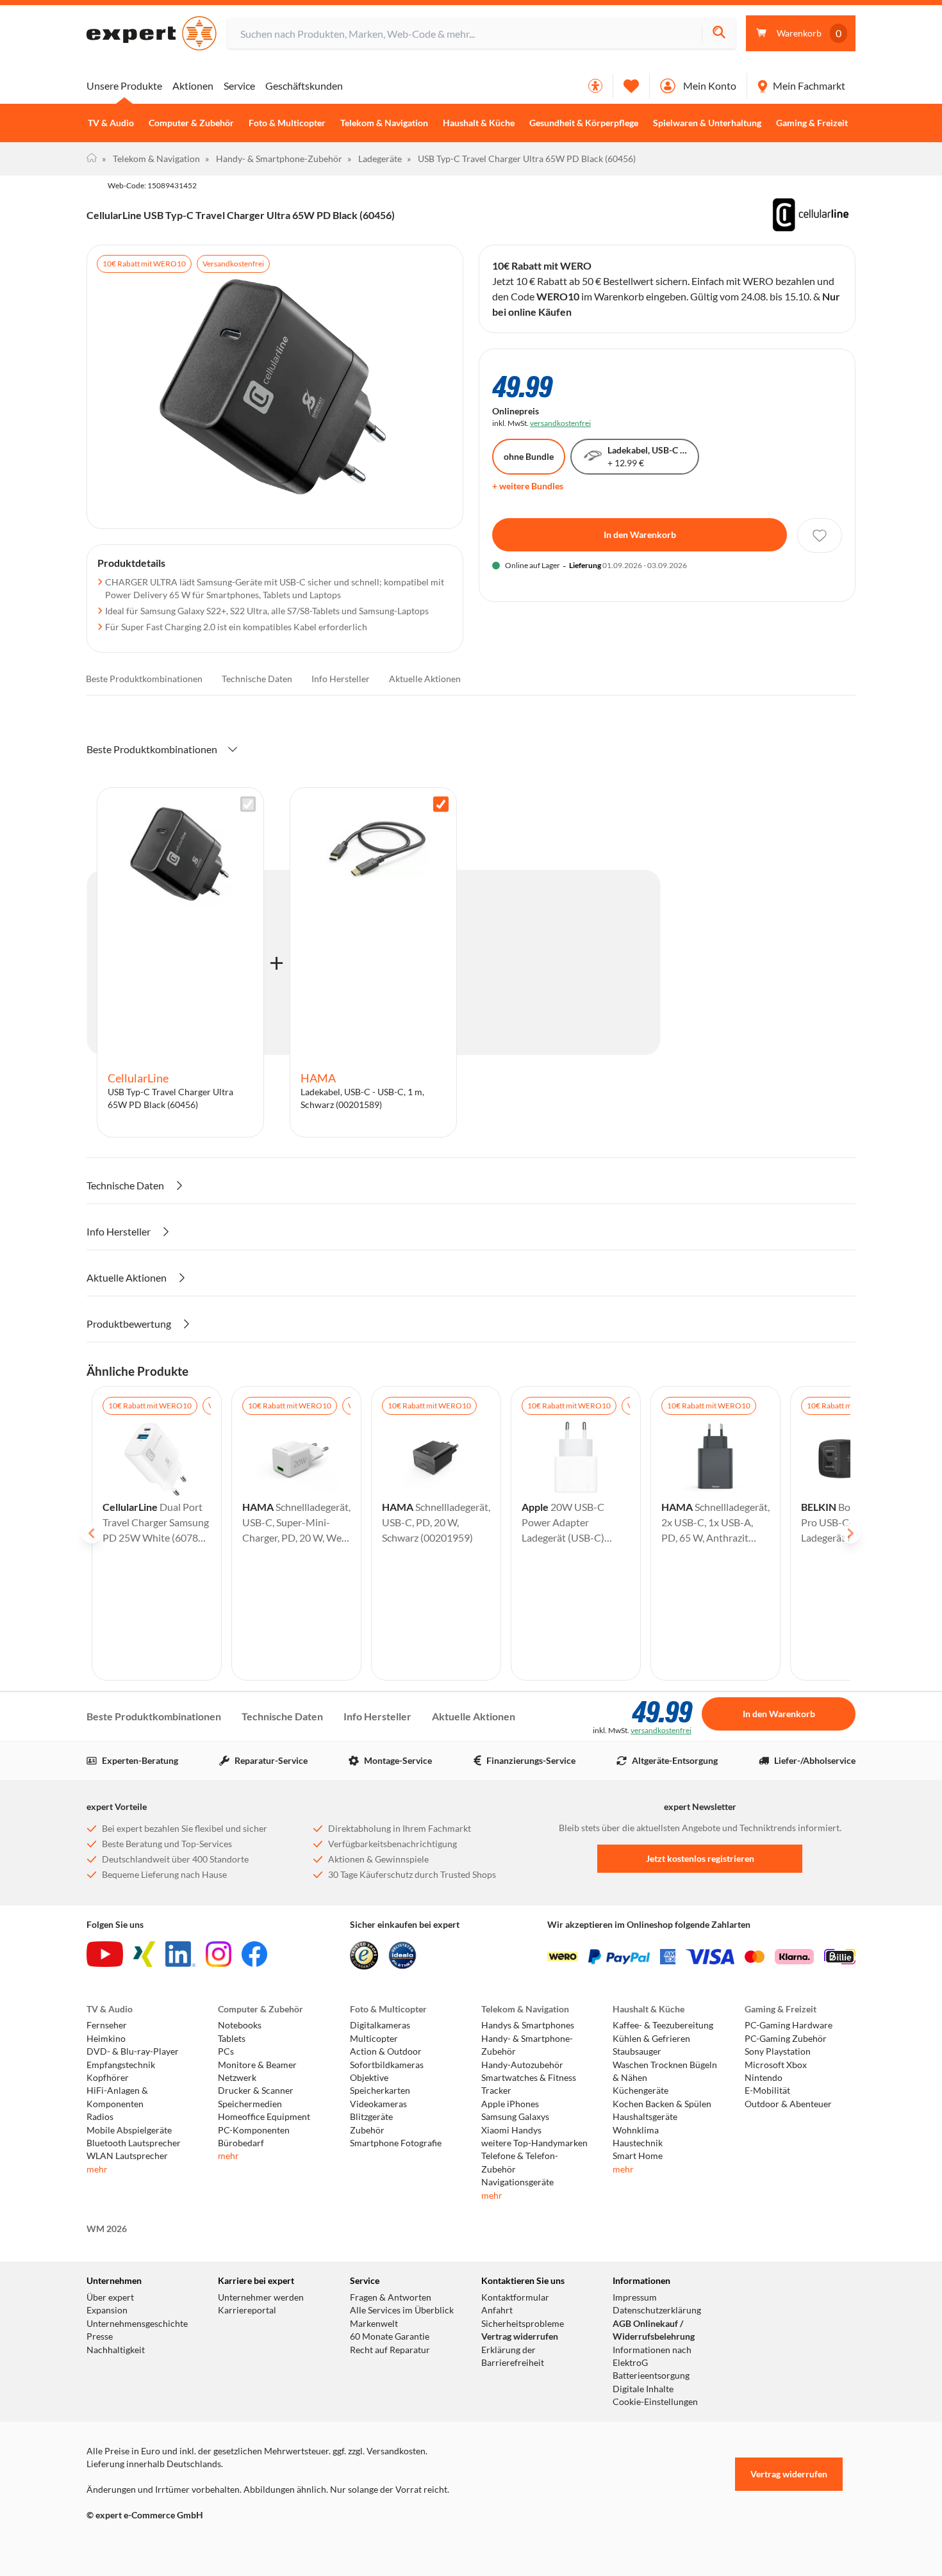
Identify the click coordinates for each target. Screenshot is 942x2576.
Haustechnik (638, 2143)
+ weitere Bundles (528, 486)
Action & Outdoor (386, 2051)
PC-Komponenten (254, 2130)
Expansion (107, 2310)
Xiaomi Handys (511, 2130)
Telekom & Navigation (384, 123)
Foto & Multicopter (287, 123)
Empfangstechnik (121, 2065)
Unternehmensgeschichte (137, 2324)
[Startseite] (92, 159)
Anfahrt (497, 2310)
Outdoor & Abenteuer (788, 2104)
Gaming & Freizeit (812, 123)
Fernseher (107, 2025)
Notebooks (240, 2025)
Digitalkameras (380, 2025)
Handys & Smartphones (528, 2025)
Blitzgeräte (371, 2117)
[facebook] (254, 1954)
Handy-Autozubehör (522, 2065)
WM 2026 (107, 2229)
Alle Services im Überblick (402, 2310)
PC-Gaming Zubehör (786, 2039)
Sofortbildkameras (387, 2065)
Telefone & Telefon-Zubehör (520, 2162)
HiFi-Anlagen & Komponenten (117, 2097)
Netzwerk (237, 2078)
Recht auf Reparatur (390, 2350)
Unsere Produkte (124, 86)
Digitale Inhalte (643, 2389)
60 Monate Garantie (390, 2336)
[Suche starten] (719, 34)
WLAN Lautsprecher (127, 2156)
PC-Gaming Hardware (789, 2025)
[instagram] (219, 1954)
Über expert (110, 2297)
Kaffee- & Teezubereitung (663, 2025)
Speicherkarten (380, 2091)
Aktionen (193, 86)
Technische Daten (257, 679)
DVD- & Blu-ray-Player (133, 2051)
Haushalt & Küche (479, 123)
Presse (100, 2336)
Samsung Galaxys (515, 2117)
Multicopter (374, 2039)
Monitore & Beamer (257, 2065)
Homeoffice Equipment (264, 2117)
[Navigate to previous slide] (92, 1533)
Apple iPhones (510, 2104)
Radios (100, 2117)
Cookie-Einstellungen (655, 2402)
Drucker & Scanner (256, 2091)
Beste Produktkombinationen (144, 679)
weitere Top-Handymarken (534, 2143)
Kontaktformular (515, 2297)
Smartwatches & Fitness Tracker (529, 2084)
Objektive (369, 2078)
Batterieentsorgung (651, 2376)
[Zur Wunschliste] (631, 86)
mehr (97, 2169)
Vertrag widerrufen (520, 2336)
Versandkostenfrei (233, 264)
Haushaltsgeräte (645, 2117)
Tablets (232, 2039)
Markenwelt (374, 2324)
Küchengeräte (640, 2091)
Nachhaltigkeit (116, 2350)
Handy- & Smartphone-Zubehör (274, 159)
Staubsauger (637, 2051)
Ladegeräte (375, 159)
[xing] (144, 1954)
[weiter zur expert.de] (138, 2542)
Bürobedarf (241, 2143)
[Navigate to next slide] (850, 1533)
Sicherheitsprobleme (523, 2324)
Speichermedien (250, 2104)
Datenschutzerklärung (657, 2310)
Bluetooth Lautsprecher (134, 2143)
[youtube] (105, 1954)
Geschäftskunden (304, 86)
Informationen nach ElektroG (652, 2356)
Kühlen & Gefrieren (651, 2039)
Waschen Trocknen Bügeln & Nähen (665, 2071)
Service (239, 86)
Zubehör (367, 2130)
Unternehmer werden (261, 2297)
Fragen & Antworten (391, 2297)
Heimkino (106, 2039)
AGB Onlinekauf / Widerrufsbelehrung (654, 2330)
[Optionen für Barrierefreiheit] (595, 86)
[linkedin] (180, 1954)
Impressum (635, 2297)
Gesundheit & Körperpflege (584, 123)
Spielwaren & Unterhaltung (707, 123)
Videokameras (378, 2104)
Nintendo (764, 2078)
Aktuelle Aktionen (425, 679)
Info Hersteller (341, 679)
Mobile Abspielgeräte (129, 2130)
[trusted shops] (364, 1955)
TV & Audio (111, 123)
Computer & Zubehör (191, 123)
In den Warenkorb (640, 534)
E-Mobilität (767, 2091)
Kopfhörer (108, 2078)
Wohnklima (636, 2130)
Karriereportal (247, 2310)
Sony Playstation (778, 2051)
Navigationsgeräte (517, 2182)
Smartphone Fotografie (396, 2143)
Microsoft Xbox (776, 2065)
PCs (226, 2051)
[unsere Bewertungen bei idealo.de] (402, 1955)
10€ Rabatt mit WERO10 (144, 264)
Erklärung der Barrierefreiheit (513, 2356)
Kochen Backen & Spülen (662, 2104)
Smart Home (638, 2156)
